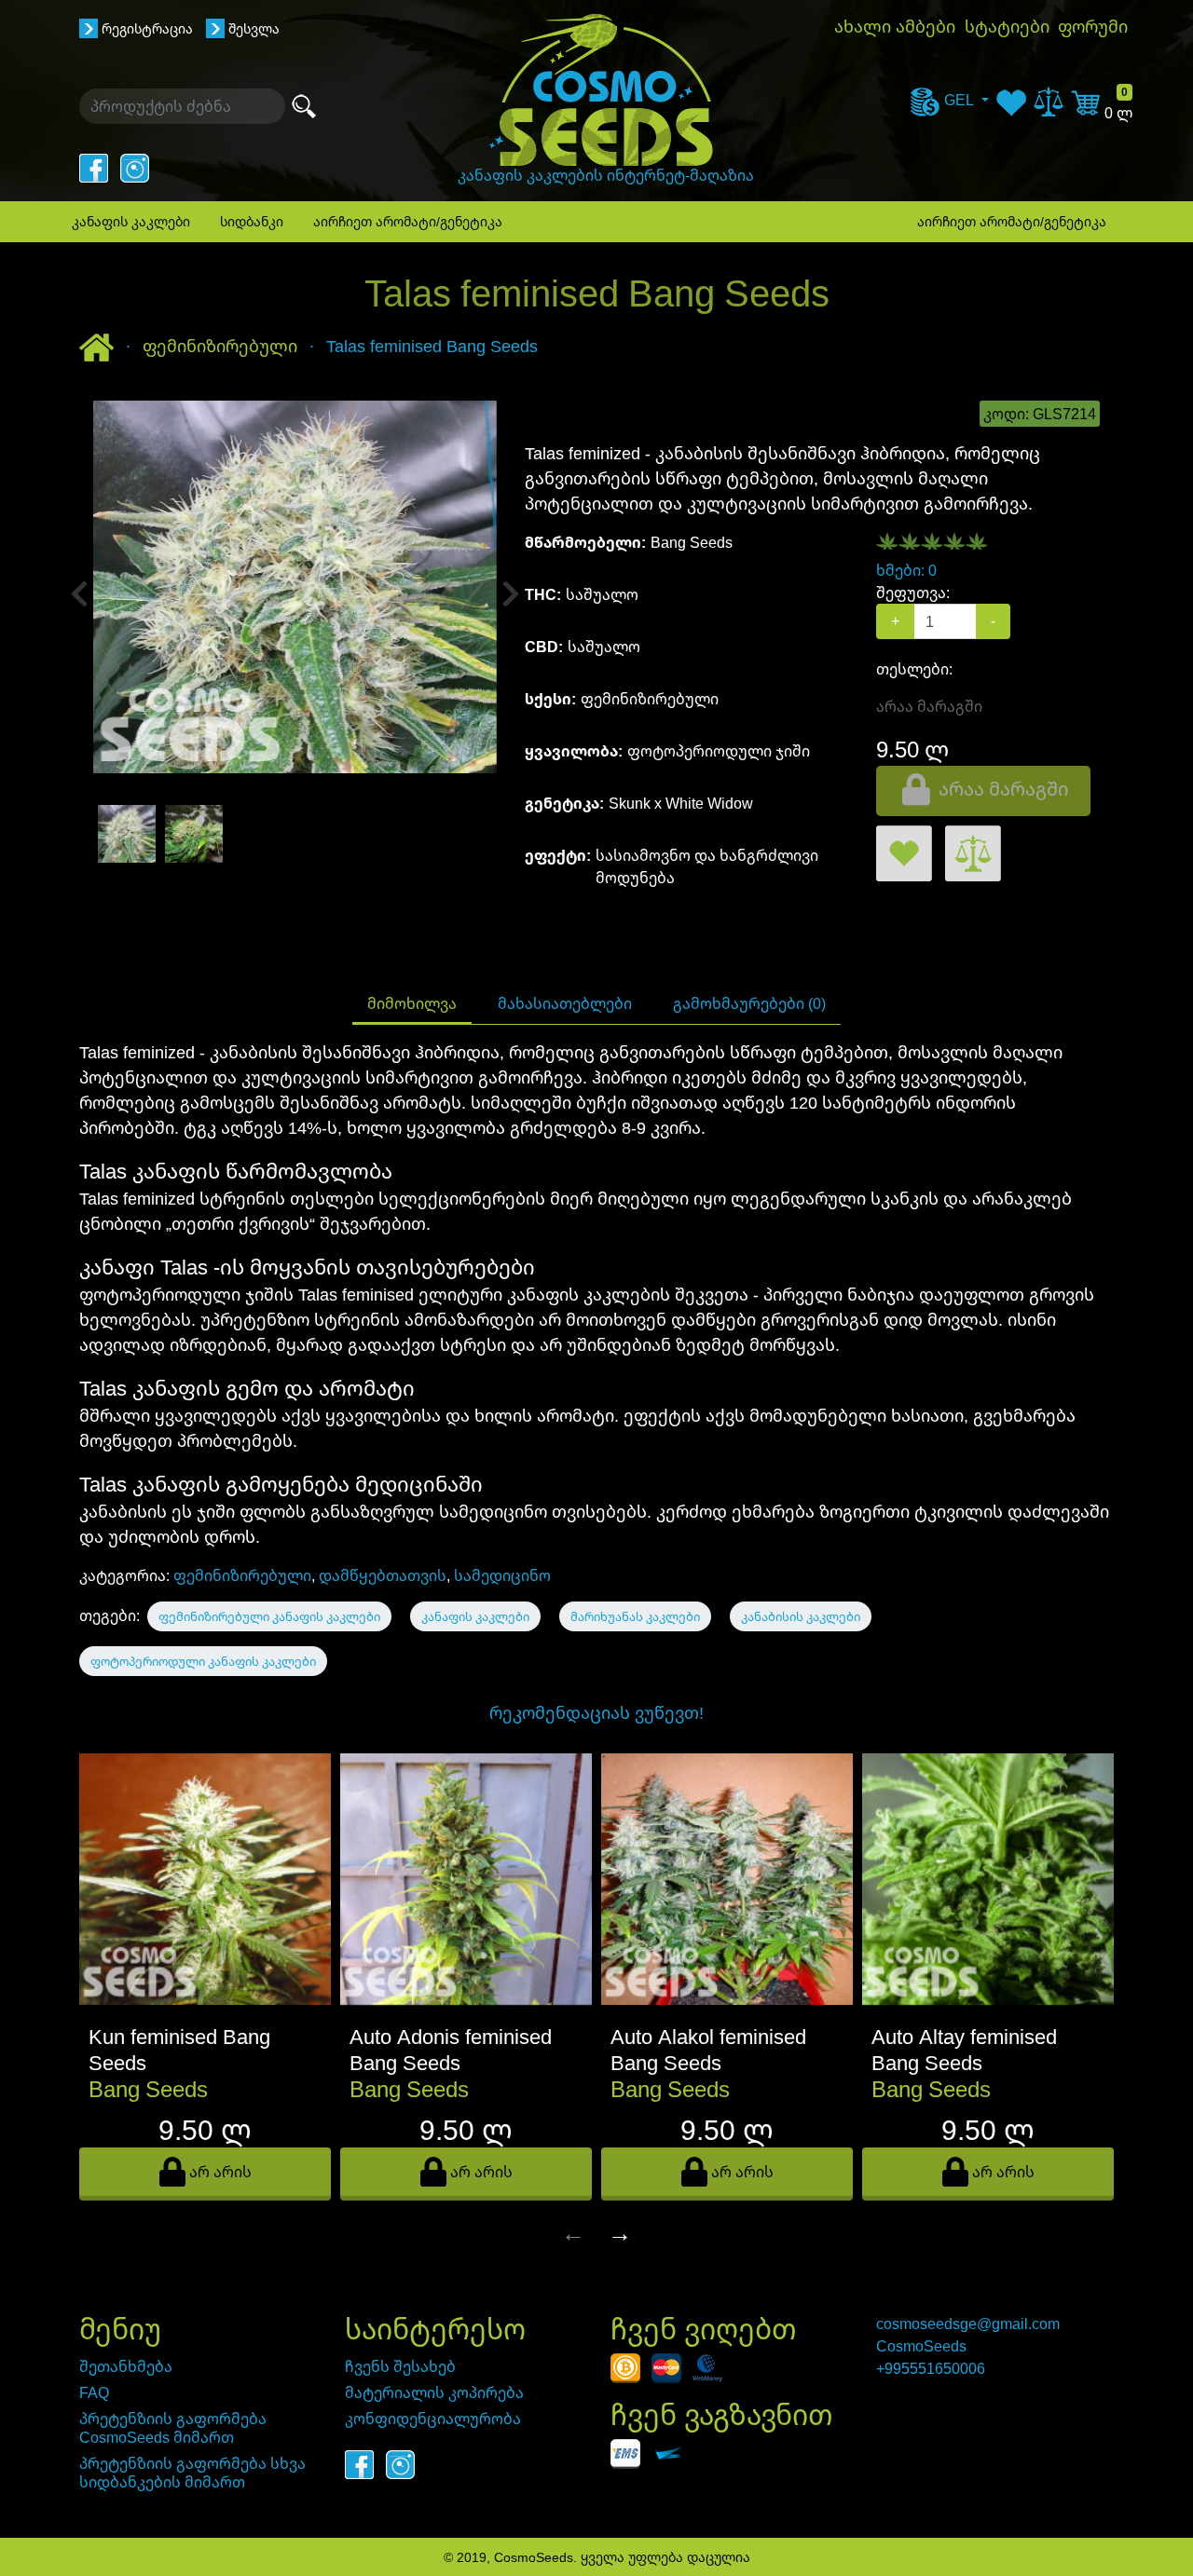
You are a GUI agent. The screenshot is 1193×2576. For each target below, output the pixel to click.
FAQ (94, 2392)
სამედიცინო (502, 1575)
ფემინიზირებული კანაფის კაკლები (269, 1616)
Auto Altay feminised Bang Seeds (964, 2049)
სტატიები (1007, 26)
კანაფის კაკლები (475, 1616)
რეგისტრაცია (147, 28)
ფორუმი (1093, 26)
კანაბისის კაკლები (801, 1616)
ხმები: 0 (906, 570)
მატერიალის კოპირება (434, 2392)
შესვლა (254, 28)
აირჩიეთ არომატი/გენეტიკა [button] (408, 221)
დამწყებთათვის (383, 1575)
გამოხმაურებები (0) (749, 1003)
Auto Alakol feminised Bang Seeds (708, 2049)
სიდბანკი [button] (252, 221)
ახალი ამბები (895, 26)
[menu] (950, 100)
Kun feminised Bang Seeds (179, 2049)
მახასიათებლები (565, 1003)
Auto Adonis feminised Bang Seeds (451, 2049)
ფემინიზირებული (242, 1575)
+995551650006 (931, 2368)
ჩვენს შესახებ (400, 2366)
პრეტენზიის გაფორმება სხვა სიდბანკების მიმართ (192, 2473)
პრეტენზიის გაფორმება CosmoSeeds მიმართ (173, 2428)
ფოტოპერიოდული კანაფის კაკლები (203, 1661)
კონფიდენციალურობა (433, 2419)
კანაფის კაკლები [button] (131, 221)
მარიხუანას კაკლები (635, 1616)
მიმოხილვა (412, 1003)
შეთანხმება (126, 2366)
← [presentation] (573, 2232)
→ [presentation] (620, 2232)
